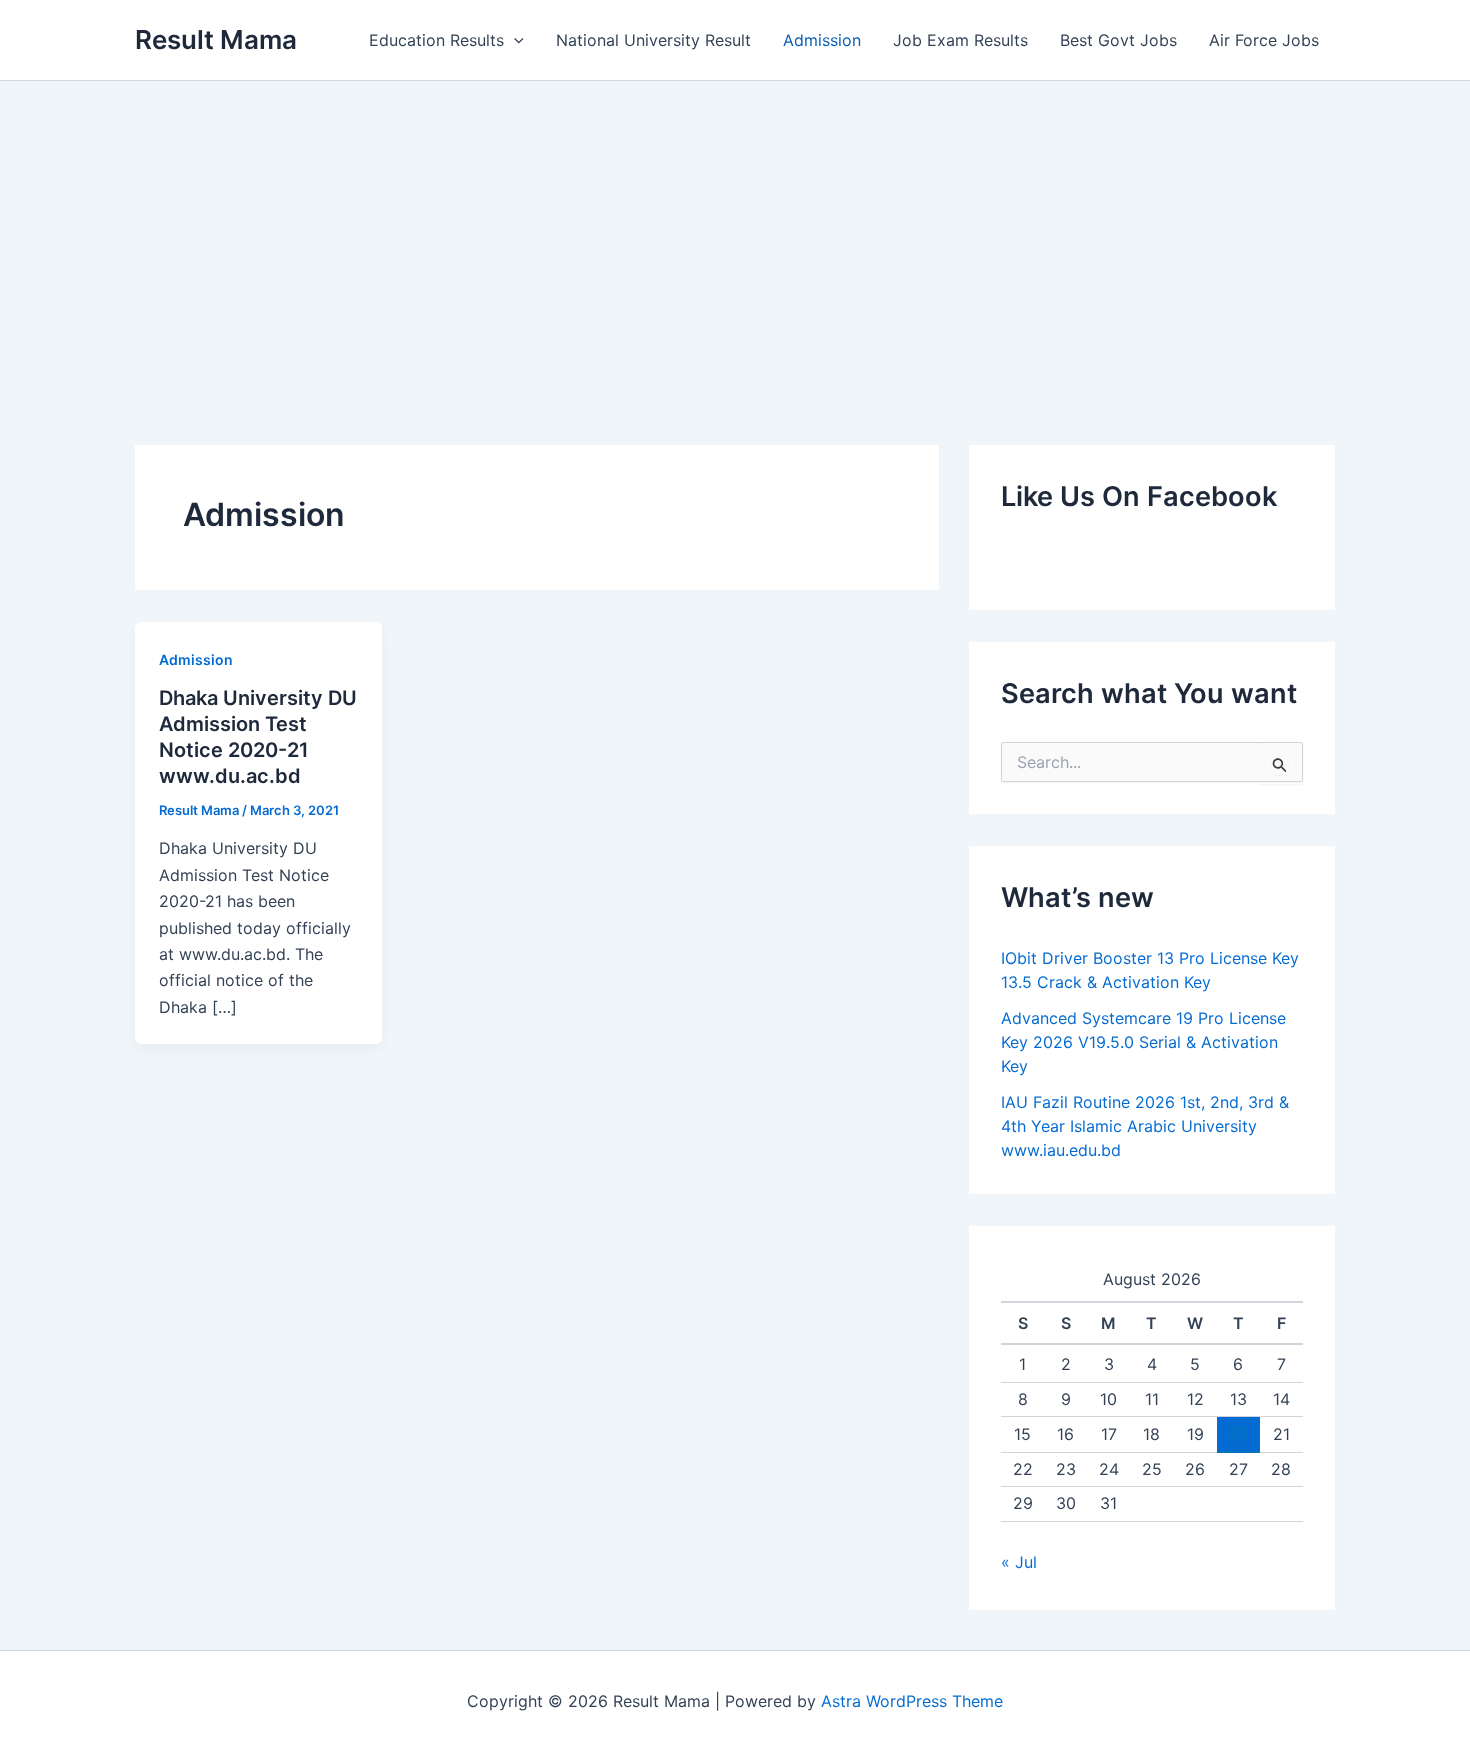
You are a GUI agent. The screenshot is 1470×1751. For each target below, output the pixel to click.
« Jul (1019, 1562)
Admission (822, 40)
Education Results (436, 40)
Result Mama (216, 39)
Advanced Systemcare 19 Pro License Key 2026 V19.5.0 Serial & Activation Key (1143, 1042)
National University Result (653, 40)
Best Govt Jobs (1118, 40)
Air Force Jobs (1264, 40)
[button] (514, 40)
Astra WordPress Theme (912, 1701)
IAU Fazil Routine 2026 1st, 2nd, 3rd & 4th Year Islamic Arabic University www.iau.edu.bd (1145, 1126)
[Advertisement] (735, 231)
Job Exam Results (960, 40)
